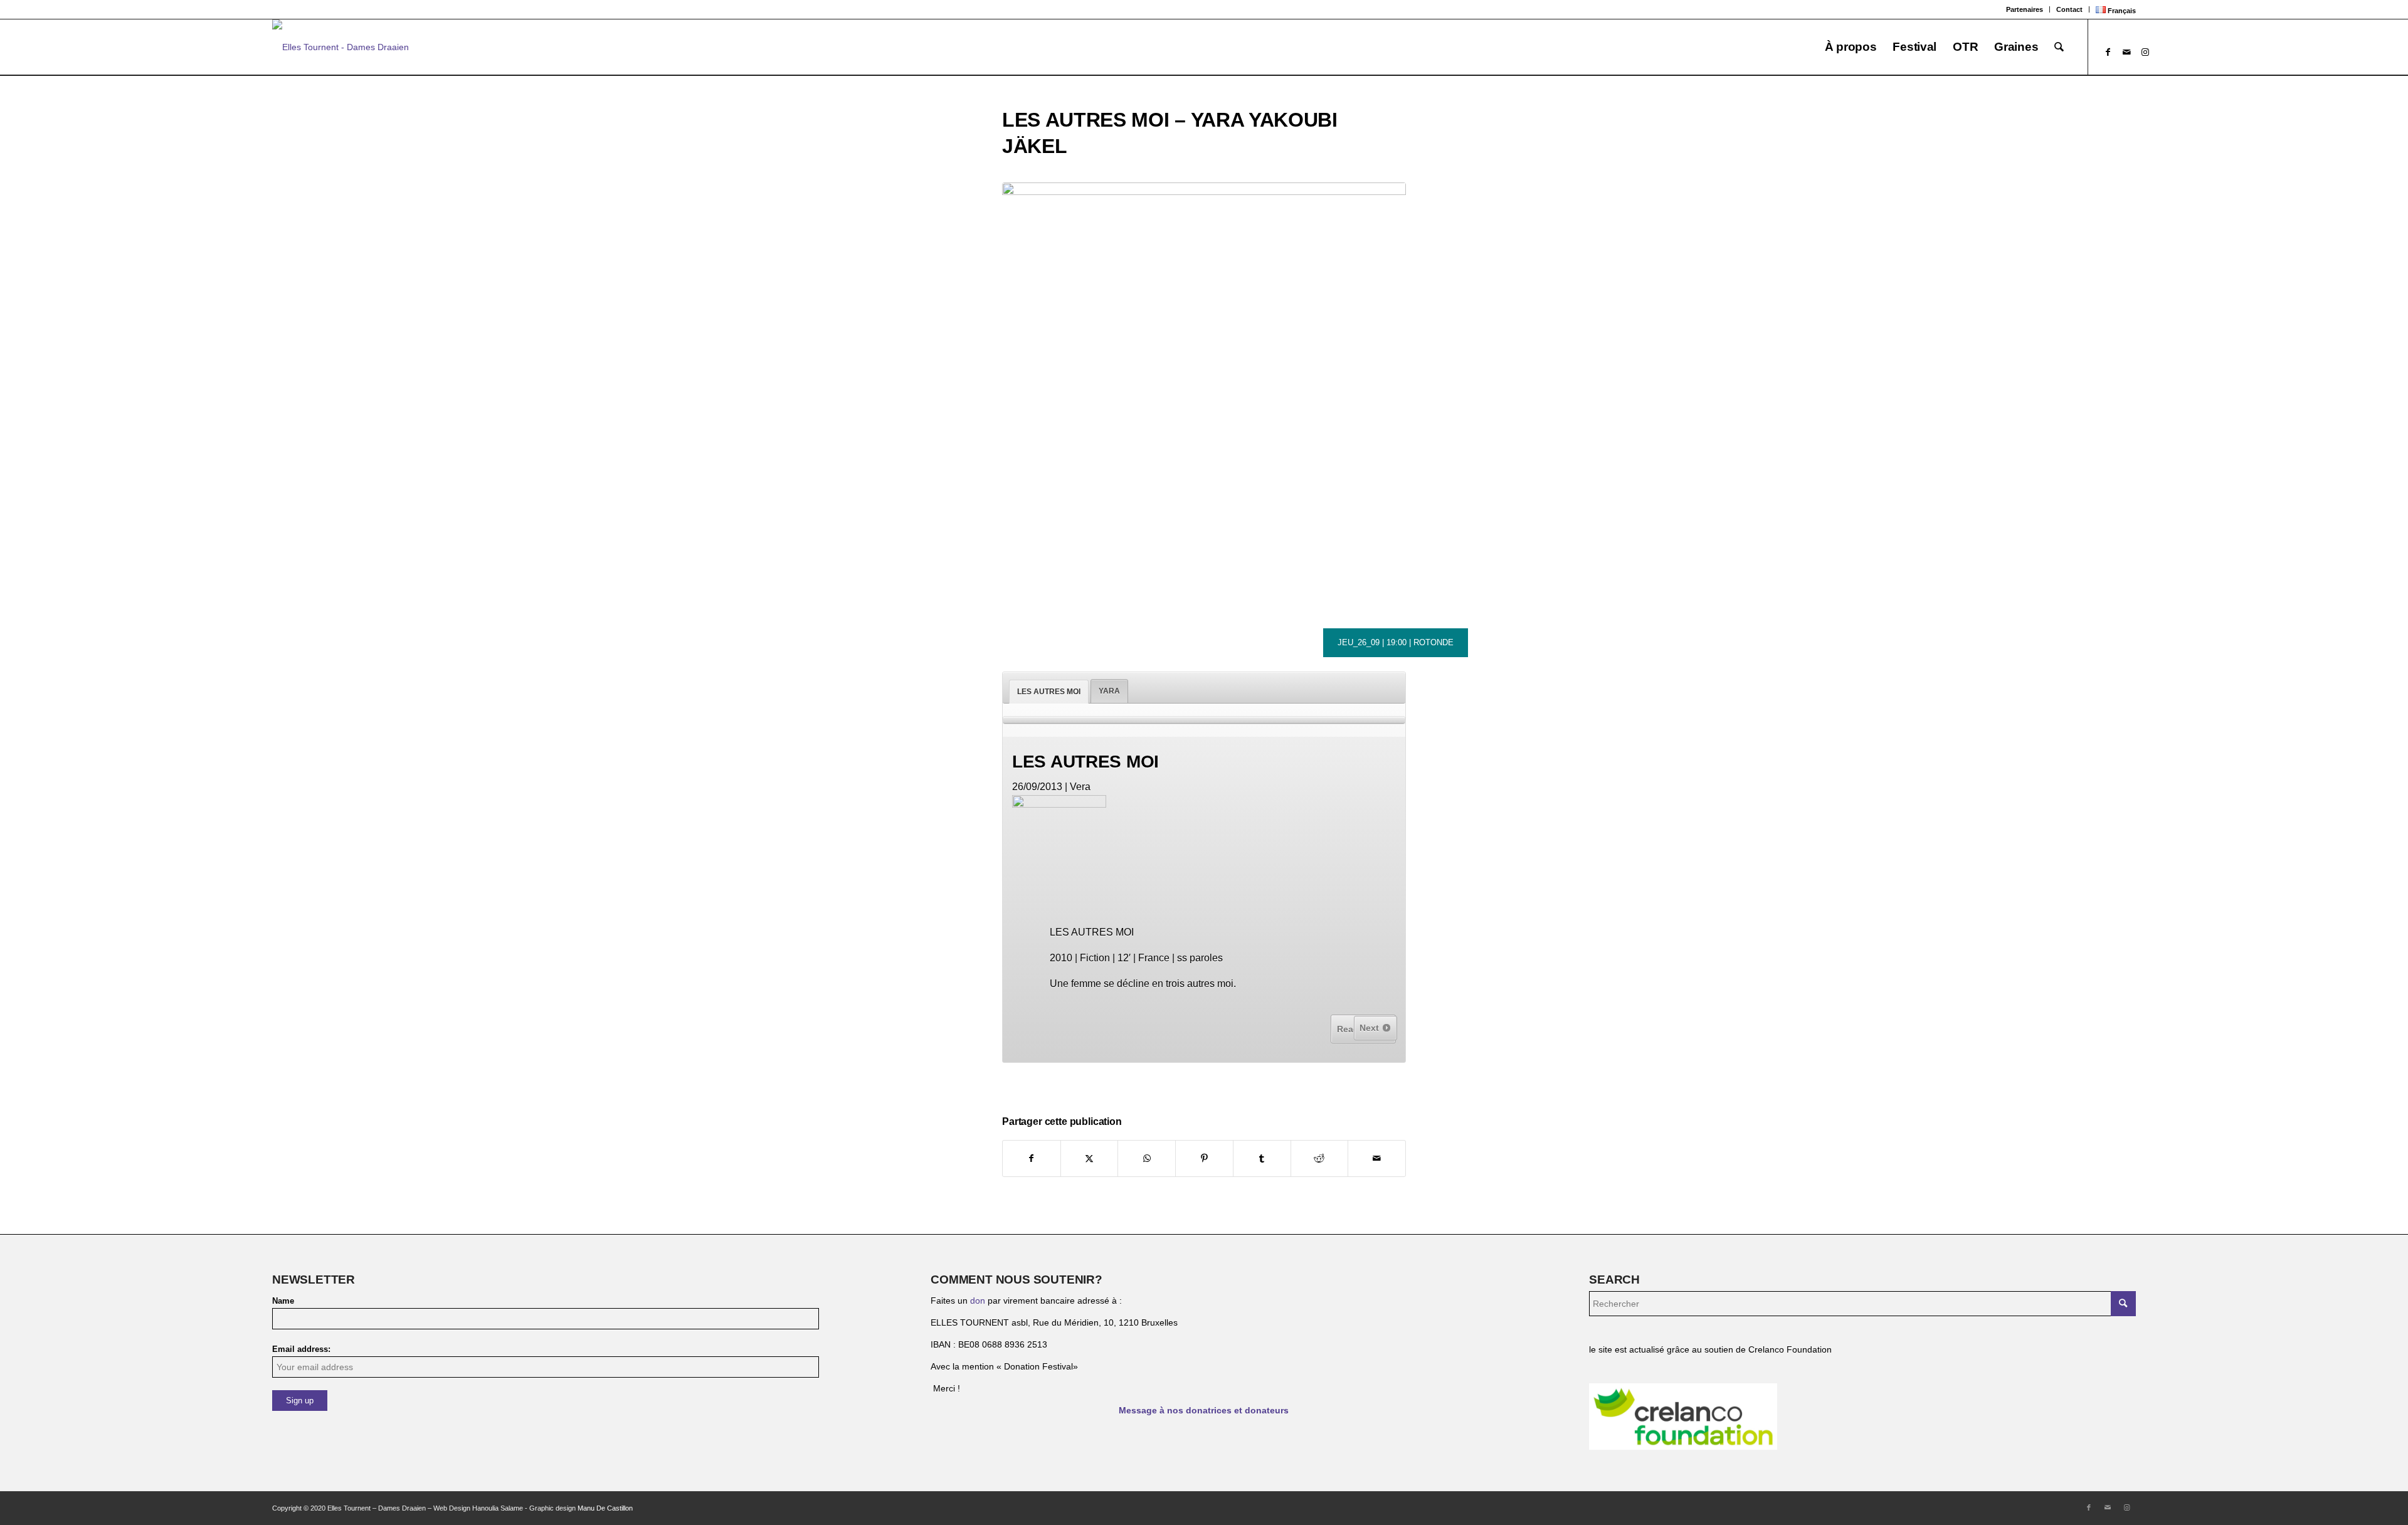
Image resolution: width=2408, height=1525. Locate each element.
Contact (2069, 9)
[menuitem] (2025, 9)
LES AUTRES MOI (1049, 692)
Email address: (301, 1349)
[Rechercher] (2059, 47)
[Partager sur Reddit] (1320, 1158)
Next (1370, 1028)
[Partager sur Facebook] (1032, 1158)
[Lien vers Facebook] (2108, 52)
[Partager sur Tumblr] (1262, 1158)
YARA (1109, 691)
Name (283, 1301)
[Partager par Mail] (1377, 1158)
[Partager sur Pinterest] (1204, 1158)
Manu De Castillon (605, 1508)
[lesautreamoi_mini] (1204, 384)
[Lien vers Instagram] (2145, 52)
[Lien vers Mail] (2126, 52)
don (978, 1301)
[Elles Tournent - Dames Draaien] (341, 47)
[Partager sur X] (1090, 1158)
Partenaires (2025, 9)
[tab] (1049, 692)
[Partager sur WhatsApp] (1147, 1158)
